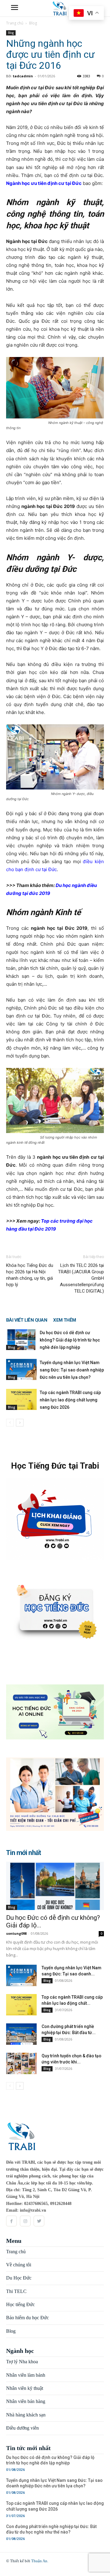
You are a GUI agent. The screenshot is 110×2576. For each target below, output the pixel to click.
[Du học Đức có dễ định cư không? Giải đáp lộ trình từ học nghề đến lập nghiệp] (21, 1340)
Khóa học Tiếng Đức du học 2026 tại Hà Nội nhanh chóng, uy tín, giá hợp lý (30, 1275)
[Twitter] (39, 2221)
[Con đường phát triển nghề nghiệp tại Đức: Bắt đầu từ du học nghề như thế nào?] (21, 2034)
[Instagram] (25, 2221)
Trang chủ (15, 23)
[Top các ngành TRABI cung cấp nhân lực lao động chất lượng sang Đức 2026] (21, 1399)
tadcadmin (23, 76)
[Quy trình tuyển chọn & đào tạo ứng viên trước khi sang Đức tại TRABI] (21, 2063)
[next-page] (20, 1423)
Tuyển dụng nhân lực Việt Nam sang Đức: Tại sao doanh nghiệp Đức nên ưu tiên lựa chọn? (72, 1370)
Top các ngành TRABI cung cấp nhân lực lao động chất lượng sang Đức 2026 (70, 1400)
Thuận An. (40, 2561)
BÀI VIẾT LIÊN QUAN (27, 1320)
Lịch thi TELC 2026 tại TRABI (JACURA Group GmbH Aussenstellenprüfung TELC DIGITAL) (81, 1278)
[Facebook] (11, 2221)
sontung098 (16, 1933)
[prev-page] (10, 1423)
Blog (33, 23)
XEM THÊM (64, 1320)
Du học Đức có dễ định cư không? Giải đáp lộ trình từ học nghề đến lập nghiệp (70, 1340)
